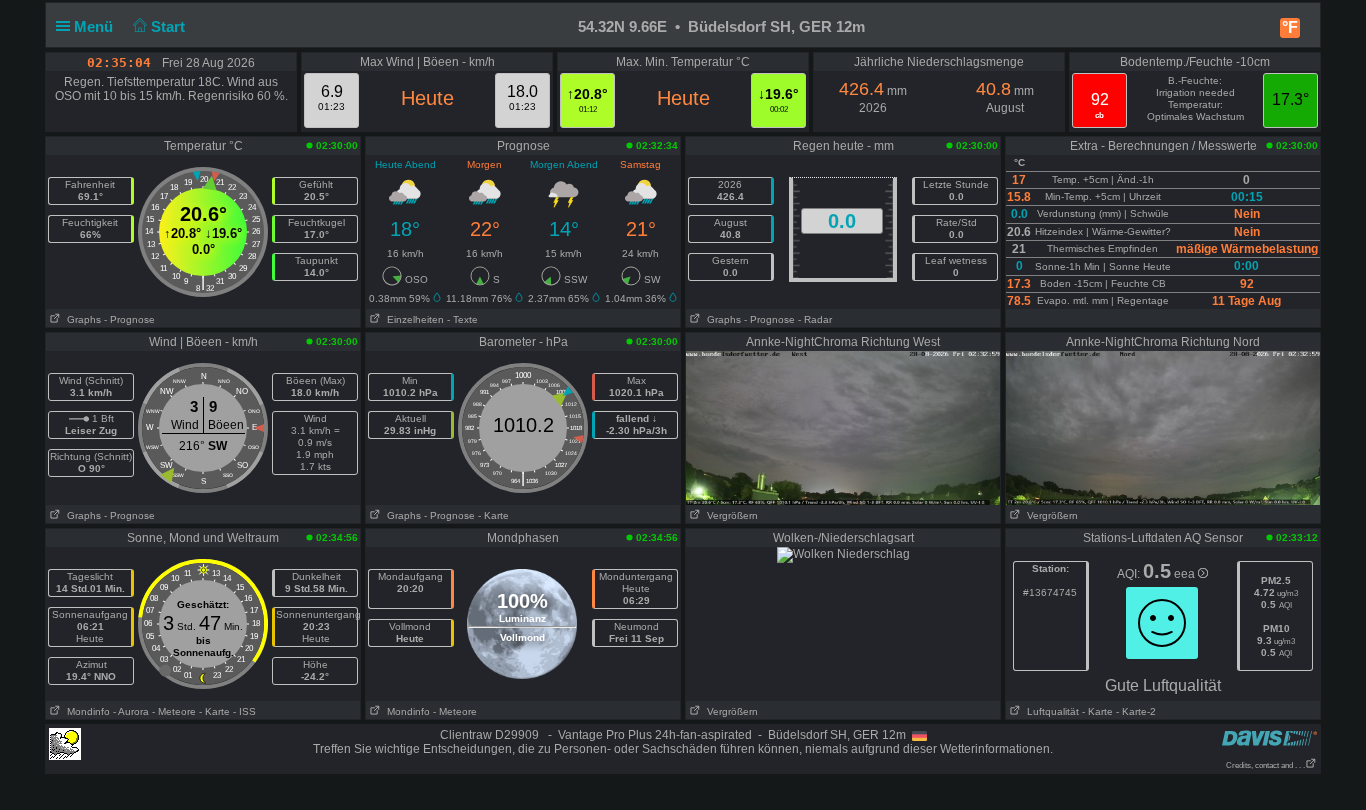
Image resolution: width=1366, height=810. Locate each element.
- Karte (493, 515)
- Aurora (131, 711)
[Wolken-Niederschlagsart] (843, 554)
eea (1186, 574)
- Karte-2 (1134, 711)
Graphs (81, 319)
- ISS (244, 711)
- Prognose (129, 319)
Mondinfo (85, 711)
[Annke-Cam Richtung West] (843, 427)
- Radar (815, 319)
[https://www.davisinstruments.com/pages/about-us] (1269, 737)
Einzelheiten (412, 319)
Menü (95, 26)
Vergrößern (729, 515)
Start (170, 26)
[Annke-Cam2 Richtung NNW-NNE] (1163, 427)
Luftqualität (1050, 711)
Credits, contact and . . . (1265, 765)
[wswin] (65, 743)
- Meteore (174, 711)
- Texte (462, 319)
